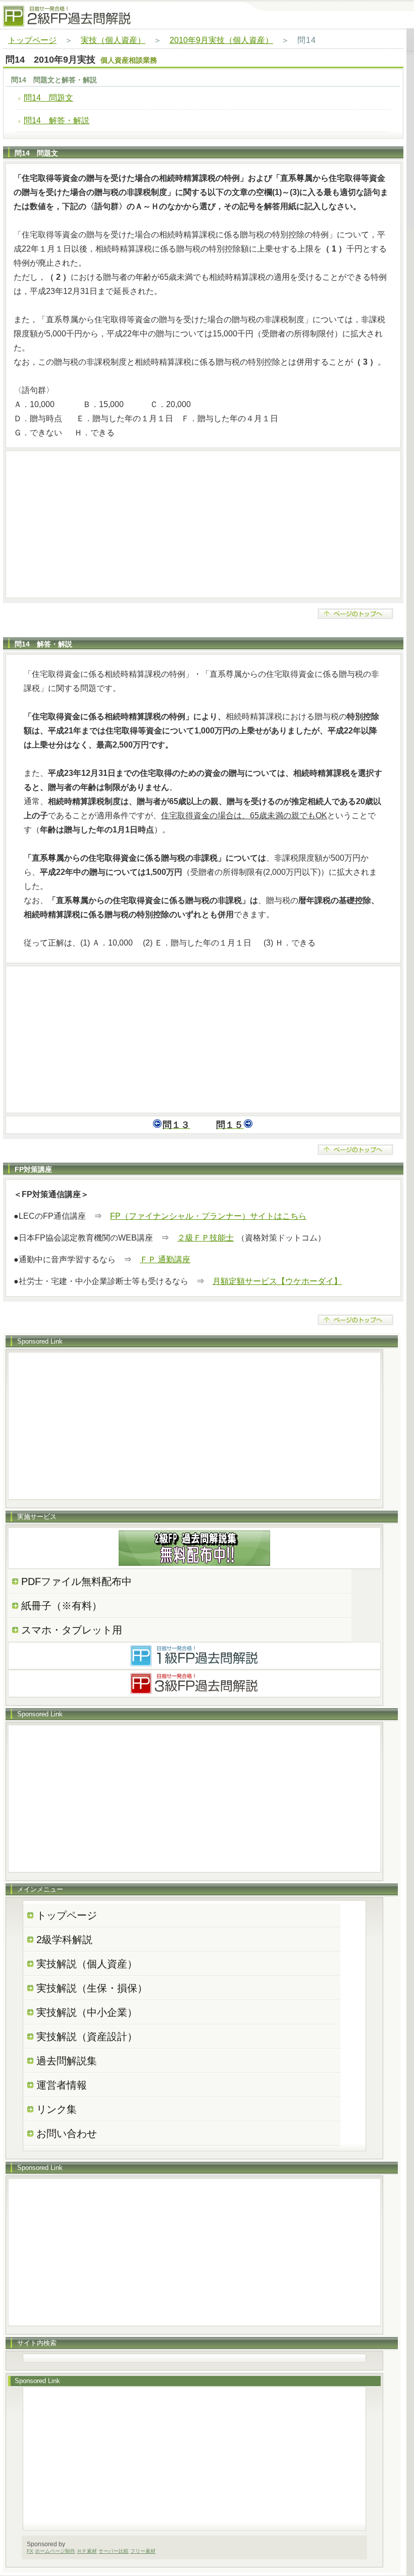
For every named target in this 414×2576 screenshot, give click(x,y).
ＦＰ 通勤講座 (165, 1259)
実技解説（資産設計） (87, 2037)
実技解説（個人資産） (87, 1964)
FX (30, 2551)
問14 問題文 (48, 98)
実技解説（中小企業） (87, 2012)
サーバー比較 (114, 2551)
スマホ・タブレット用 (72, 1630)
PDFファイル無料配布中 (76, 1581)
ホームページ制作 (55, 2551)
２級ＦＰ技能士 (205, 1238)
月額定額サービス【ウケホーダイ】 (277, 1281)
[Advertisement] (203, 524)
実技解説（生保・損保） (92, 1988)
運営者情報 (62, 2085)
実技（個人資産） (113, 40)
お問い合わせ (67, 2134)
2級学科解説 (64, 1940)
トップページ (32, 40)
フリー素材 (143, 2551)
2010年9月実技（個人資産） (221, 40)
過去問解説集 (67, 2061)
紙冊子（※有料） (62, 1606)
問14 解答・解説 (57, 120)
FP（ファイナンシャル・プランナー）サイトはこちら (208, 1216)
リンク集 (57, 2109)
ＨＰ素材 (87, 2551)
